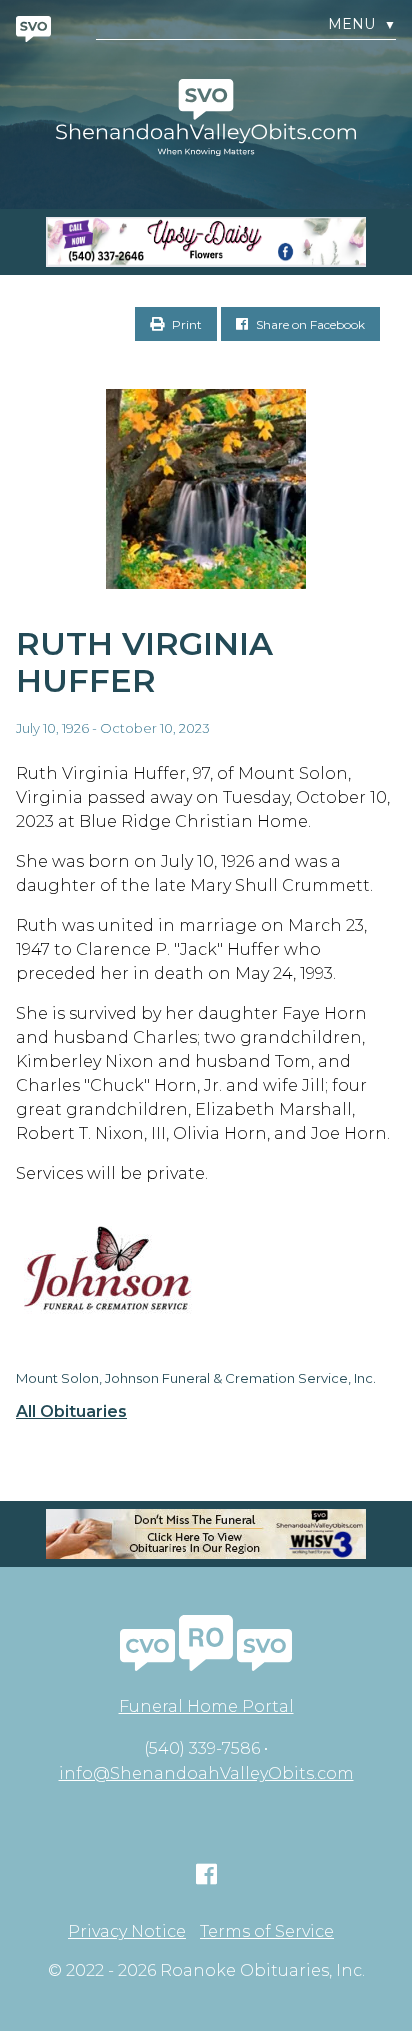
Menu (362, 24)
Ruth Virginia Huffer (144, 662)
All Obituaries (71, 1412)
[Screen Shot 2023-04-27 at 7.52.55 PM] (206, 242)
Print (185, 324)
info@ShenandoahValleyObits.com (206, 1773)
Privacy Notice (127, 1932)
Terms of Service (267, 1932)
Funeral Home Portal (206, 1706)
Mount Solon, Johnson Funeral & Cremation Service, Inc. (196, 1378)
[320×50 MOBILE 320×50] (206, 1534)
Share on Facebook (309, 324)
